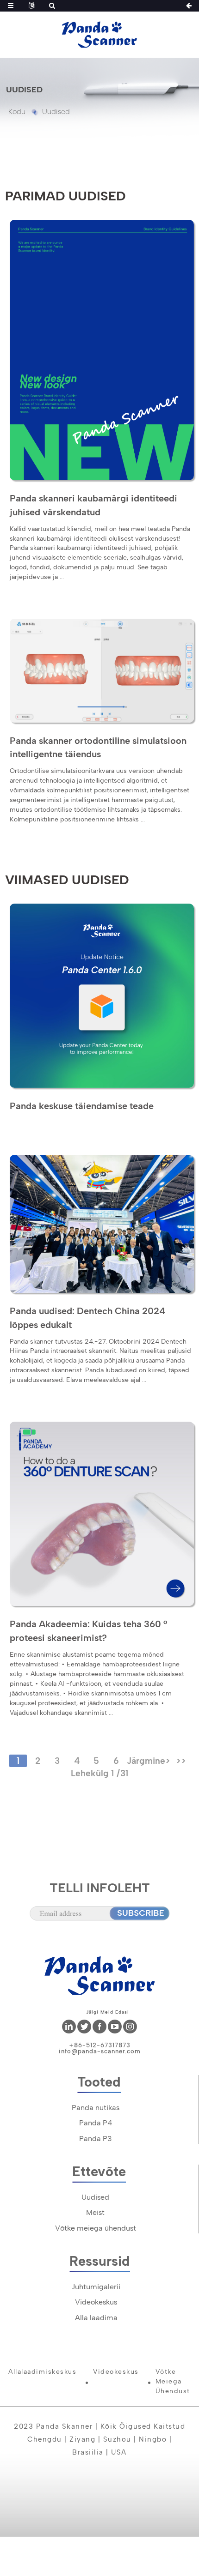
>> (181, 1761)
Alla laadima (96, 2318)
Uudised (56, 112)
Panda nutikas (96, 2108)
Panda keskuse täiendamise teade (82, 1106)
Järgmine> (149, 1761)
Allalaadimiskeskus (42, 2372)
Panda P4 (96, 2123)
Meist (95, 2212)
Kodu (17, 112)
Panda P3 (96, 2139)
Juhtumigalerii (96, 2287)
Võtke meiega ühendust (96, 2228)
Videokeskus (96, 2302)
